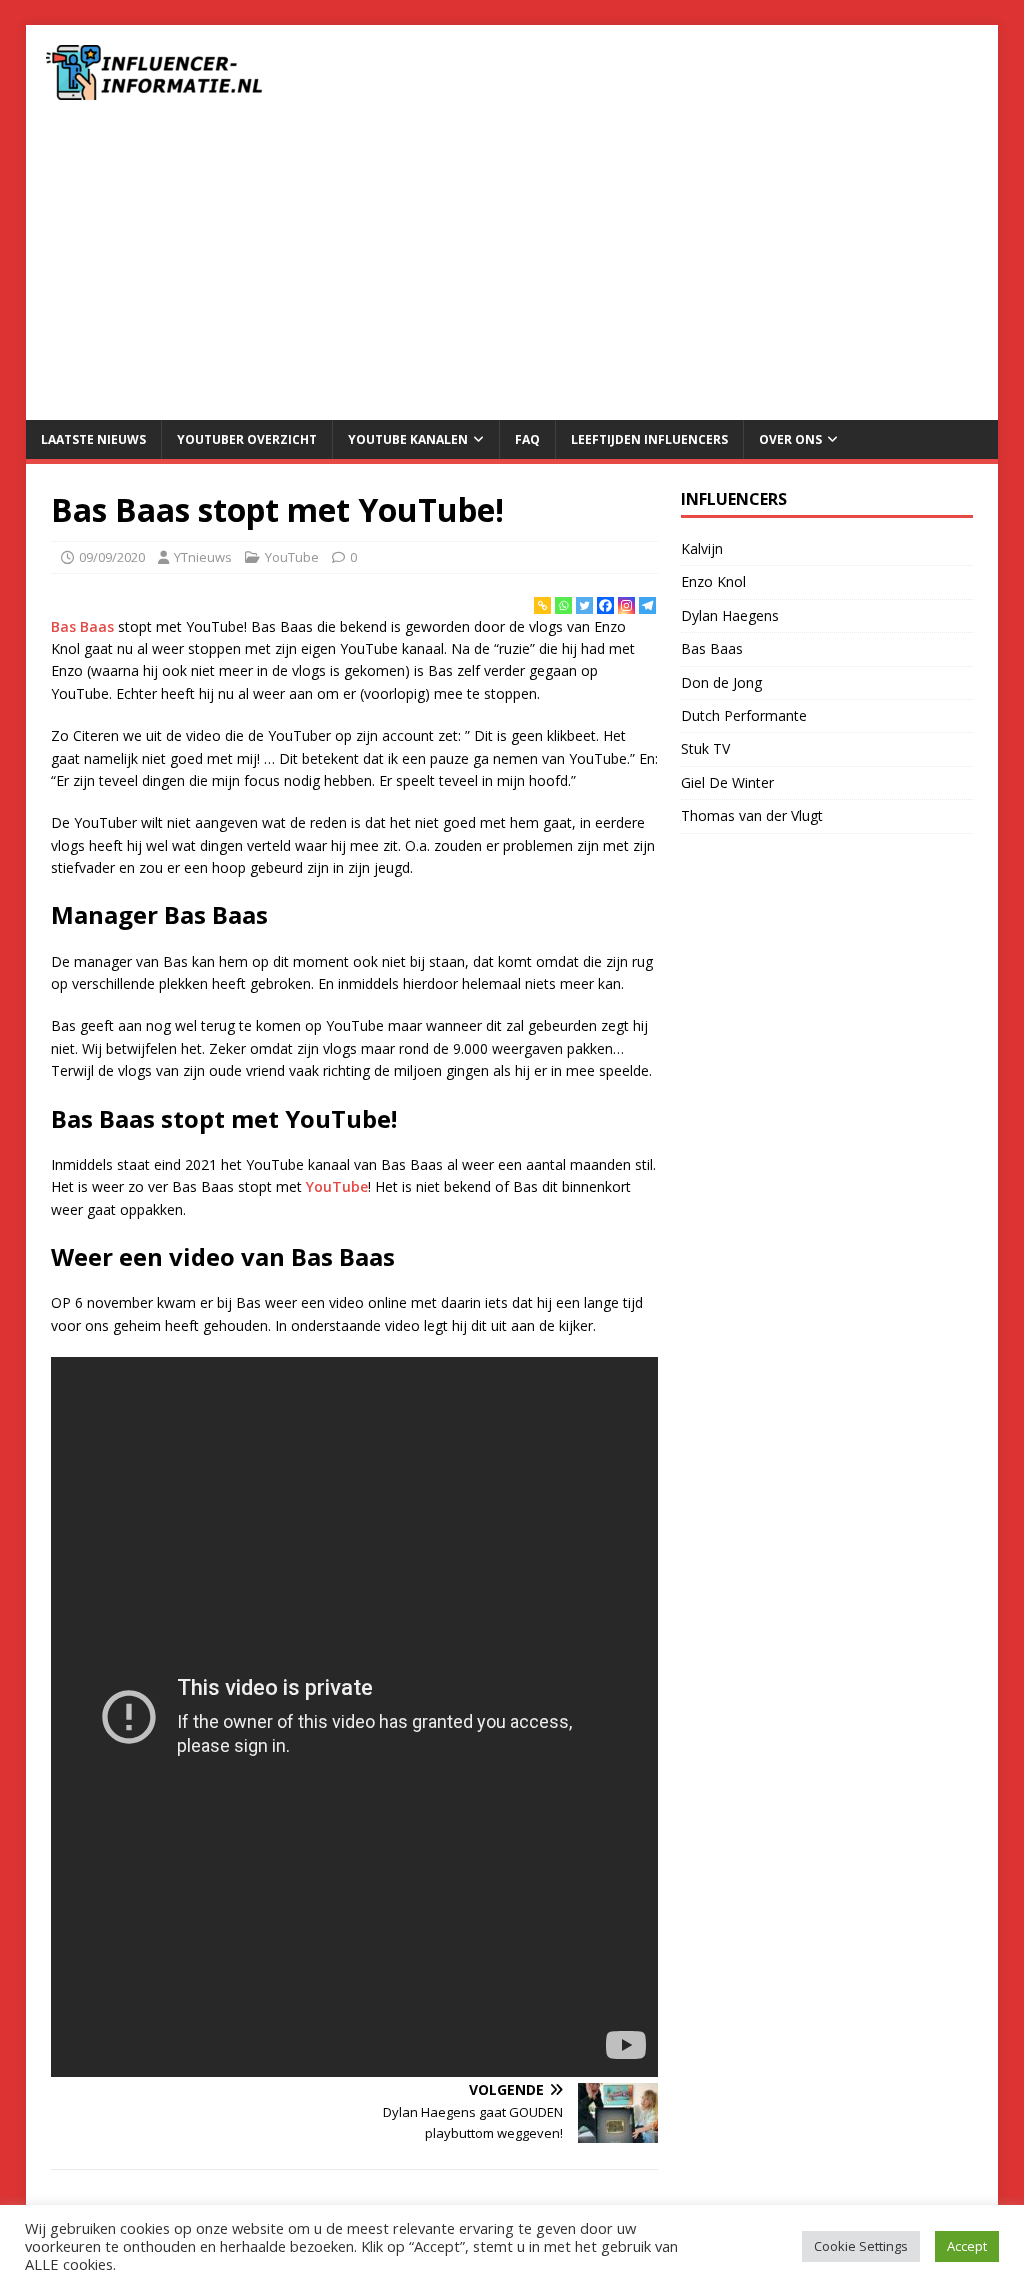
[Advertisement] (512, 270)
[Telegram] (647, 605)
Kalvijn (702, 548)
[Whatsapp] (563, 605)
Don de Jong (721, 682)
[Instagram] (626, 605)
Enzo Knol (713, 581)
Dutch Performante (744, 715)
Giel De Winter (727, 782)
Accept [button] (967, 2246)
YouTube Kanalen (408, 439)
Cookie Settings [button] (861, 2246)
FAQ (527, 439)
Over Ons (790, 439)
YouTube (292, 557)
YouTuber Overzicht (247, 439)
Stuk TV (705, 748)
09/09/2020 (112, 557)
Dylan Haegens (730, 615)
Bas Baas (82, 626)
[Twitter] (584, 605)
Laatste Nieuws (93, 439)
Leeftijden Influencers (649, 439)
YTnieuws (203, 557)
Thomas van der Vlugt (752, 815)
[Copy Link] (542, 605)
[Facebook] (605, 605)
